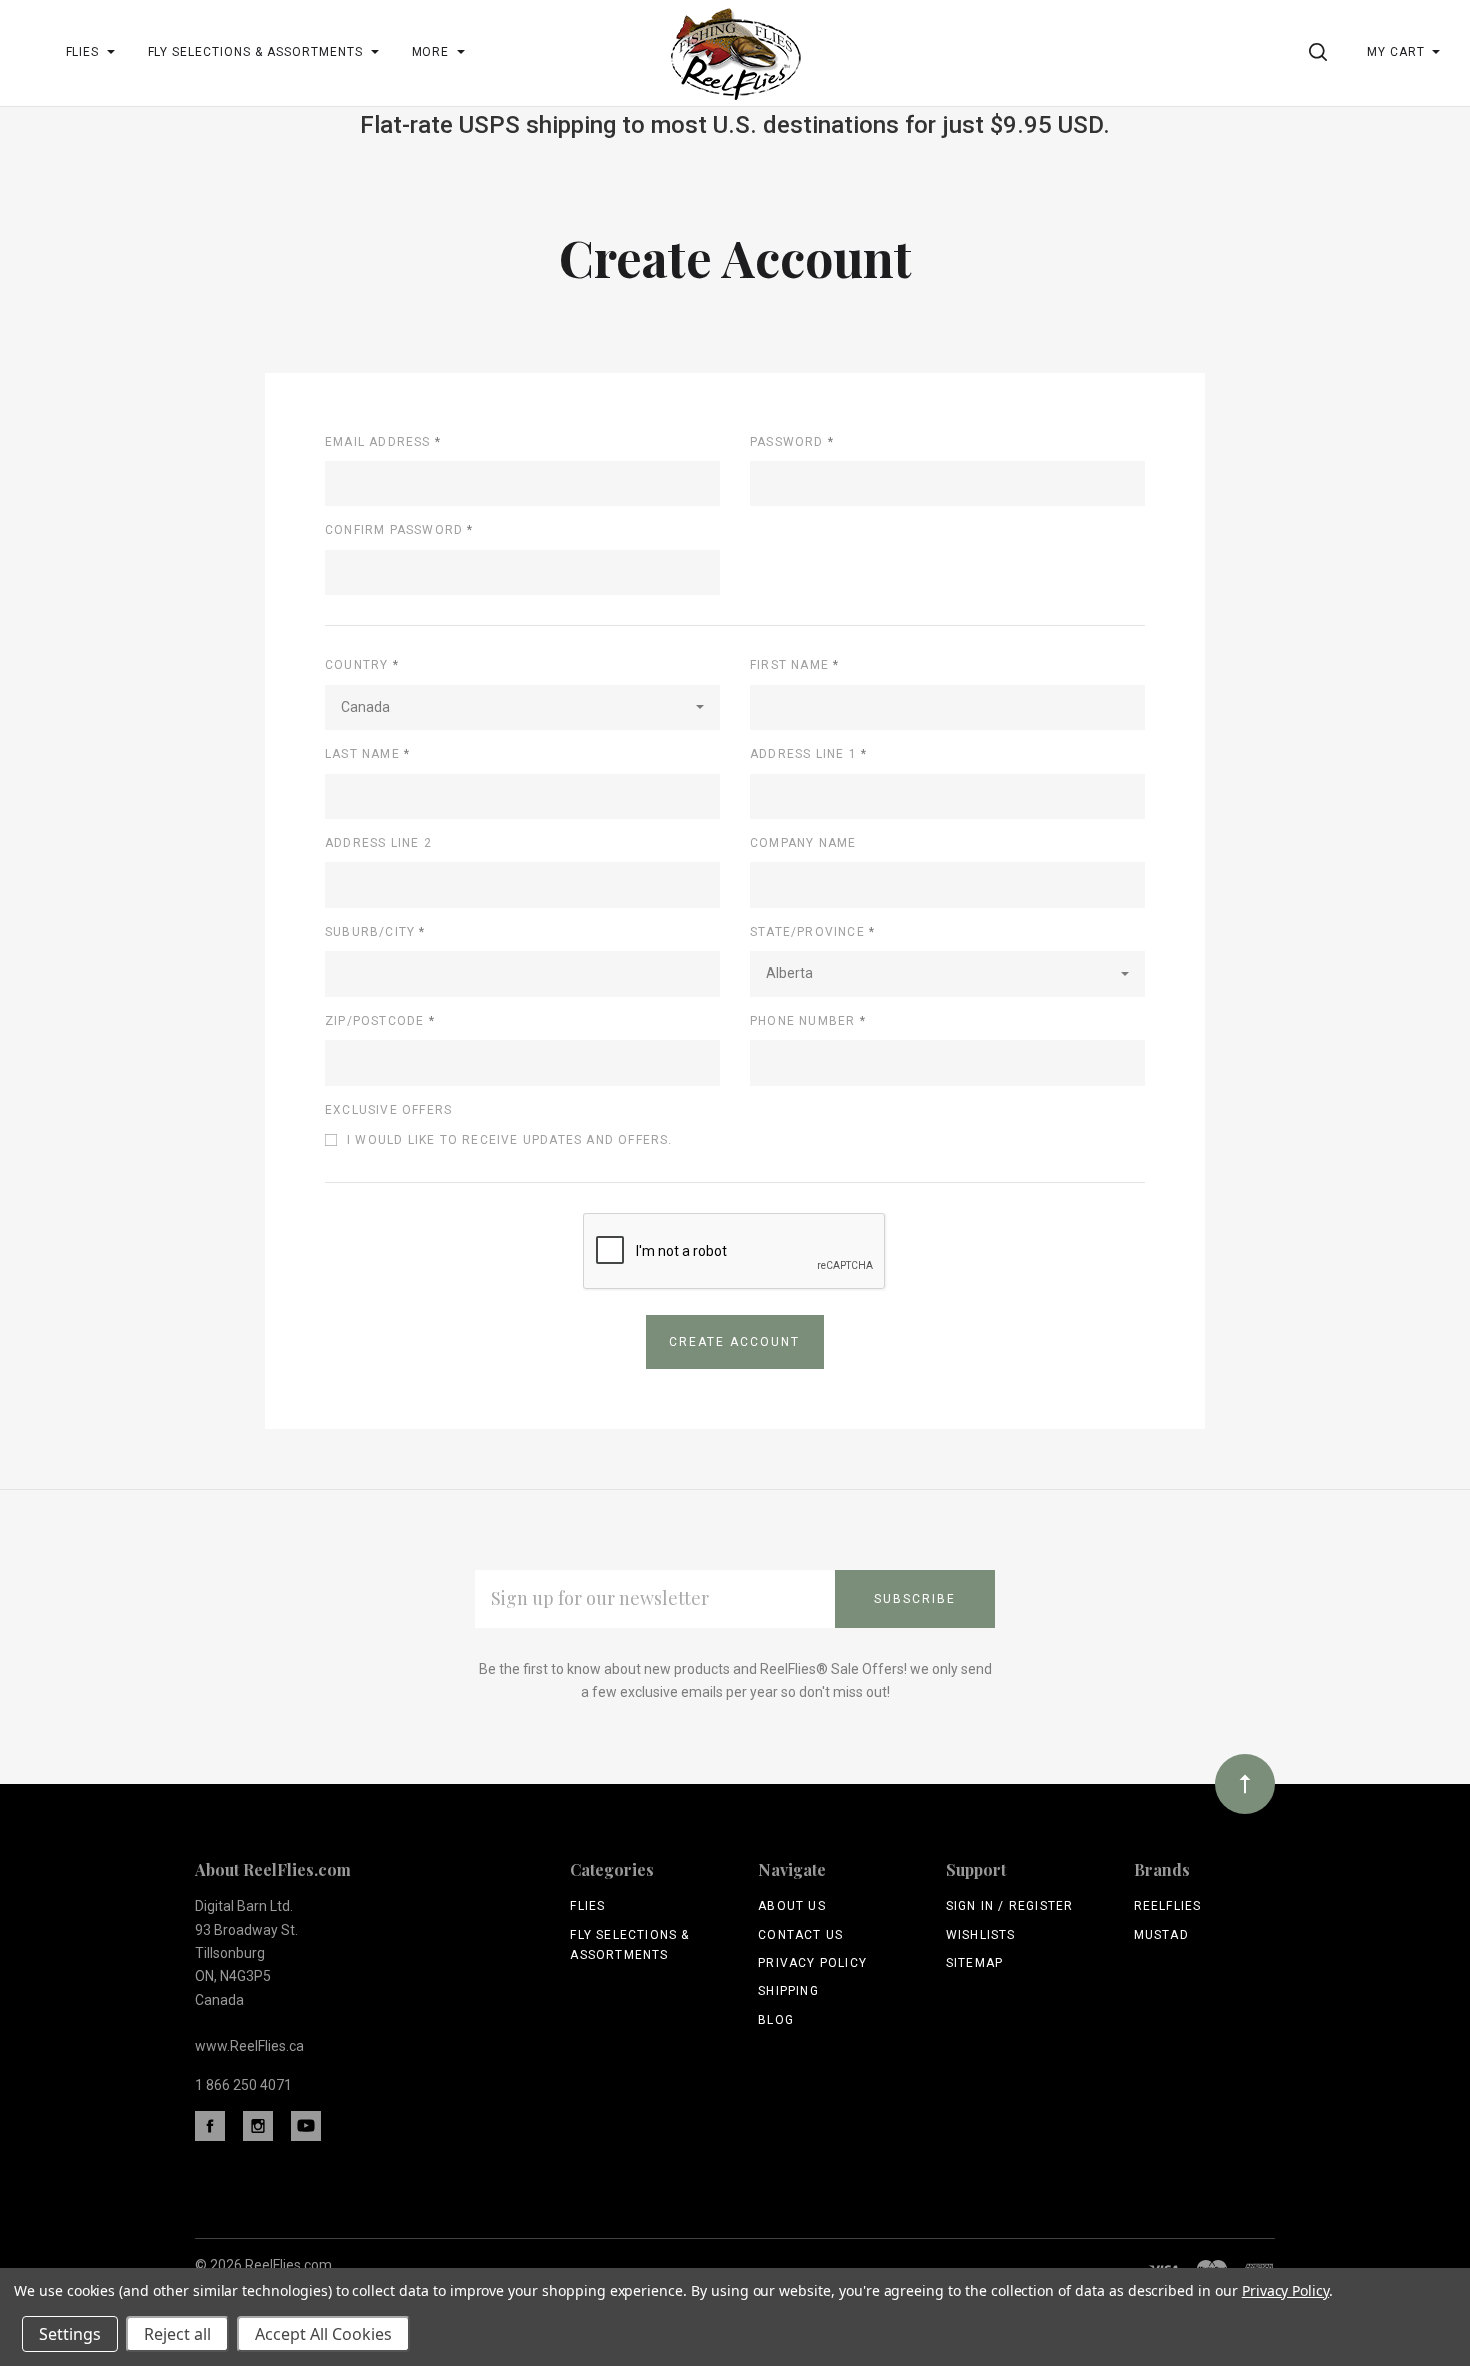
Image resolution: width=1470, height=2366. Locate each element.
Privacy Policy (812, 1963)
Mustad (1161, 1935)
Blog (776, 2020)
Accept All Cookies (323, 2334)
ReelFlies (1168, 1906)
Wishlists (981, 1935)
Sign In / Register (1010, 1906)
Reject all (177, 2334)
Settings (70, 2334)
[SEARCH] (1321, 52)
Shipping (788, 1991)
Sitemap (974, 1963)
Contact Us (800, 1935)
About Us (792, 1906)
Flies (587, 1906)
